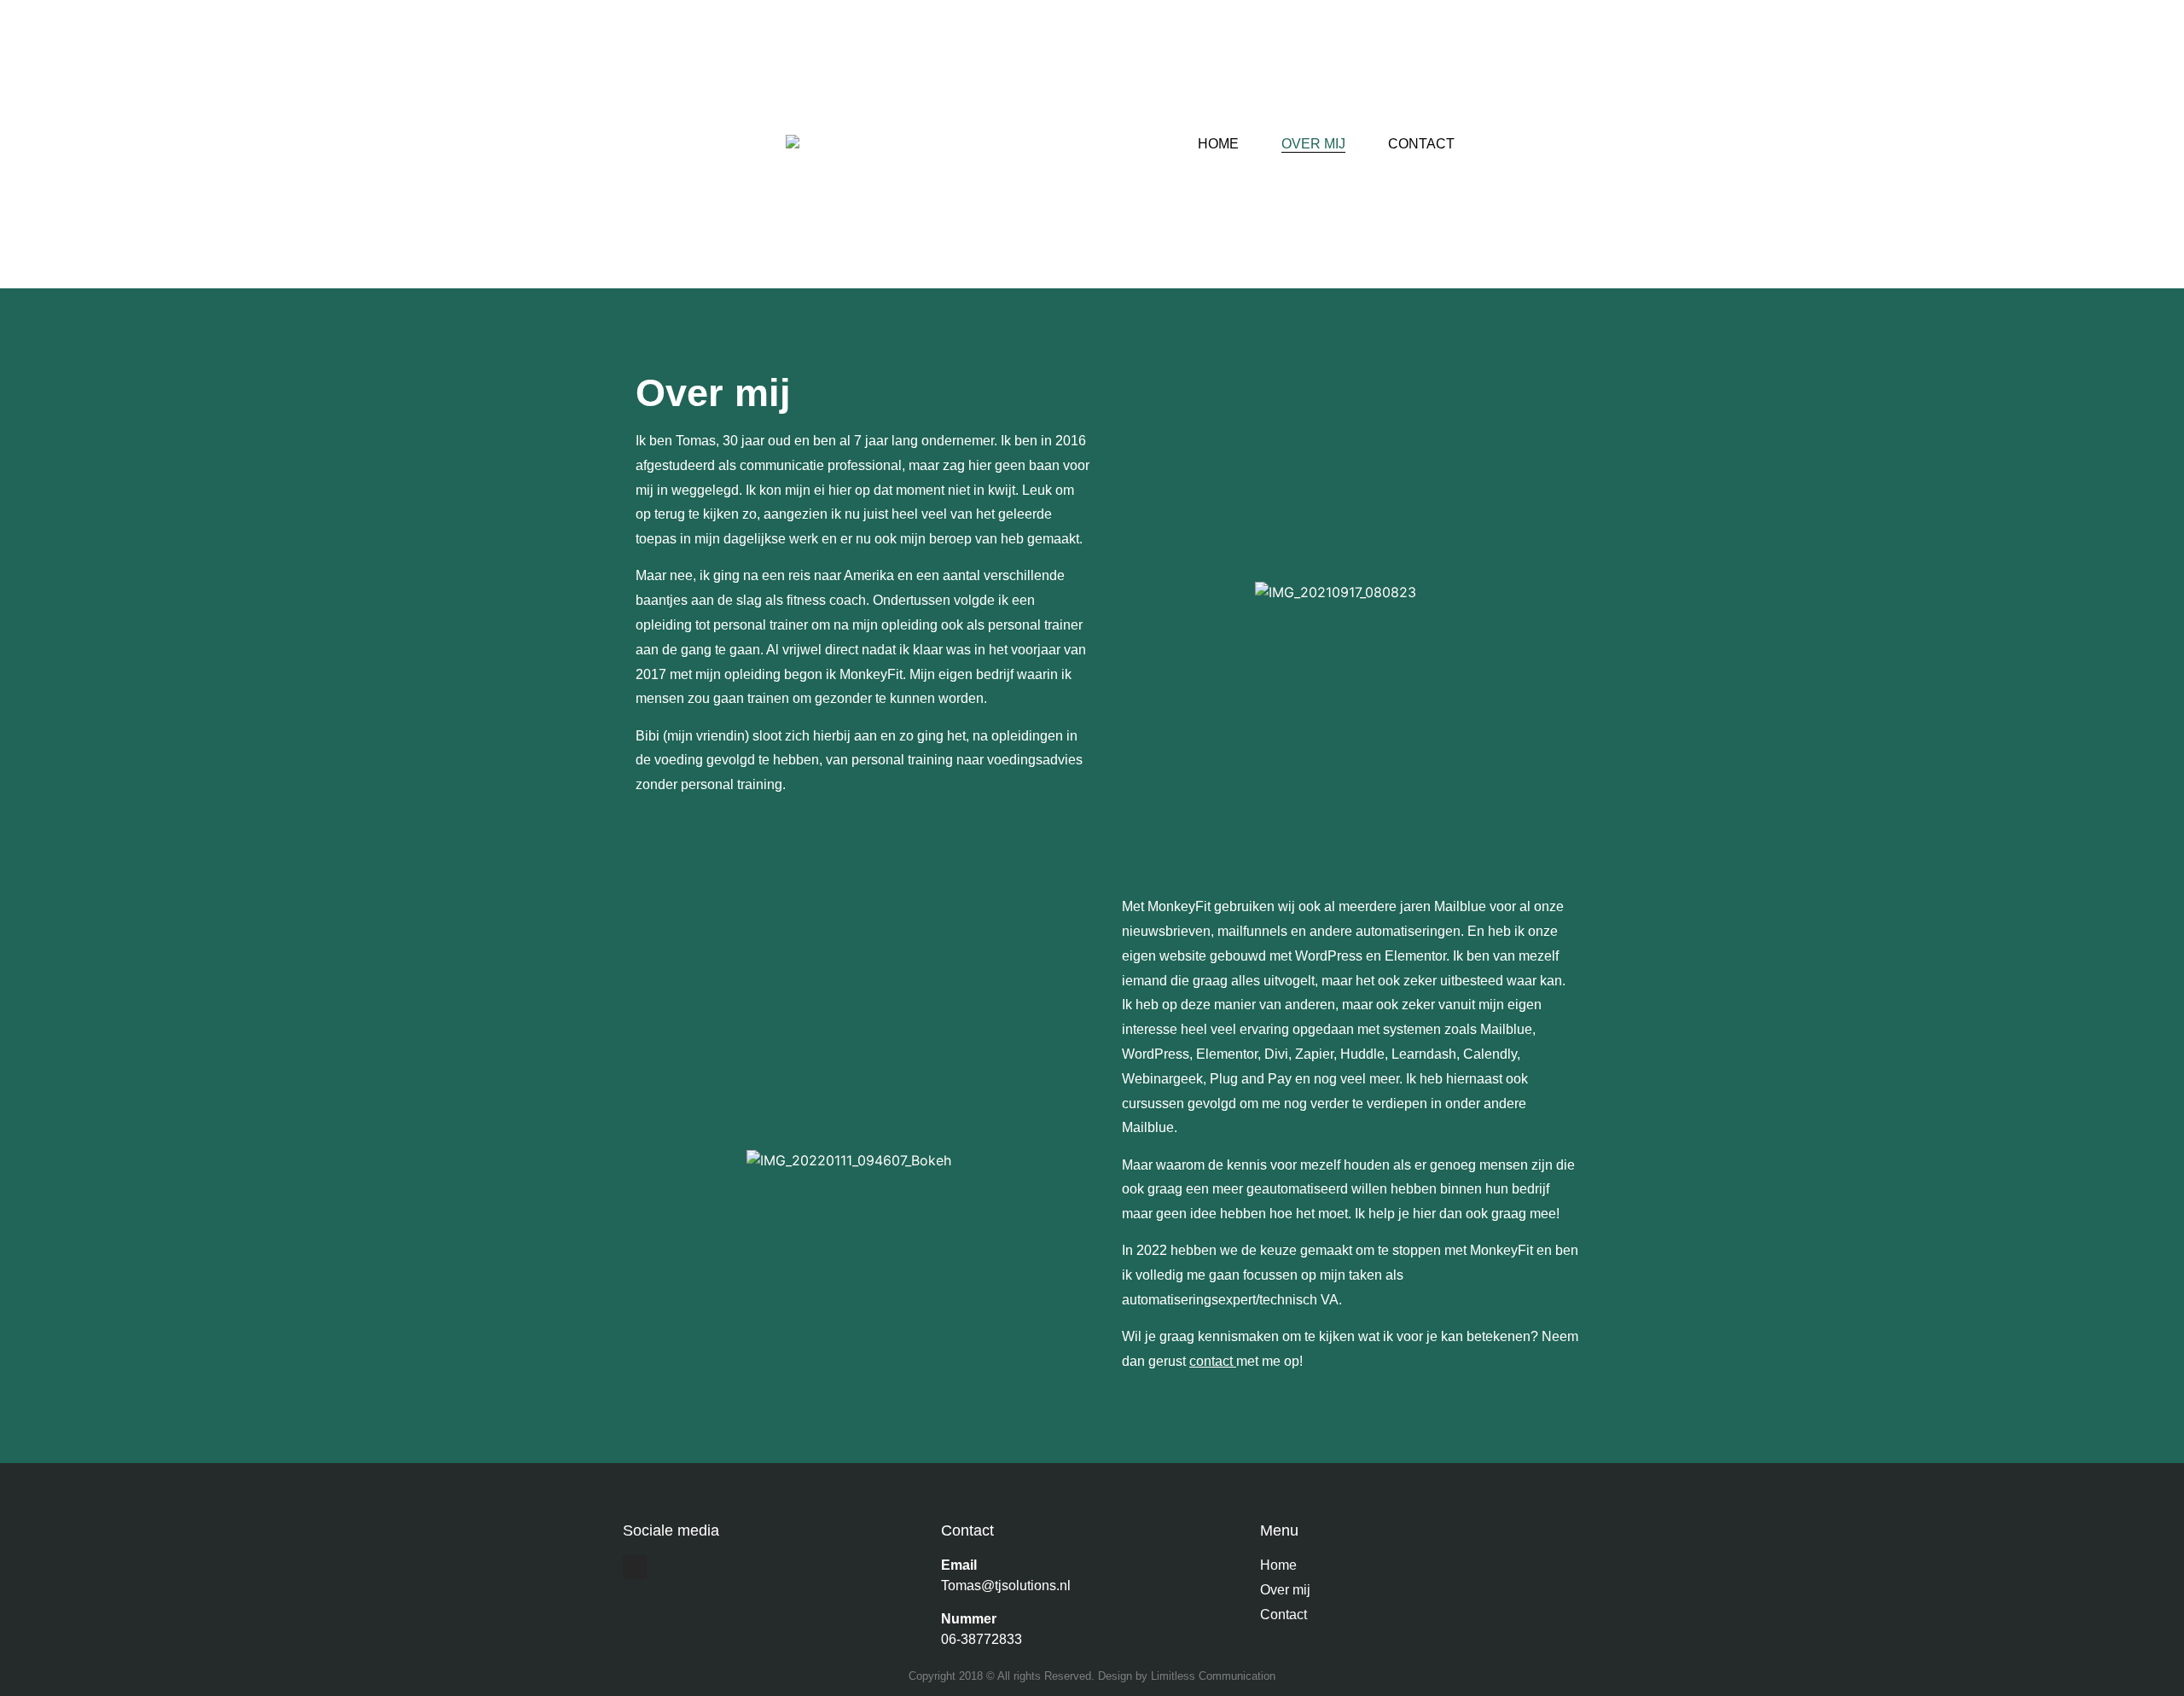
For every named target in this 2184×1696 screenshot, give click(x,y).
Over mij (1313, 144)
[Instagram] (635, 1567)
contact (1211, 1361)
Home (1218, 144)
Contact (1421, 144)
